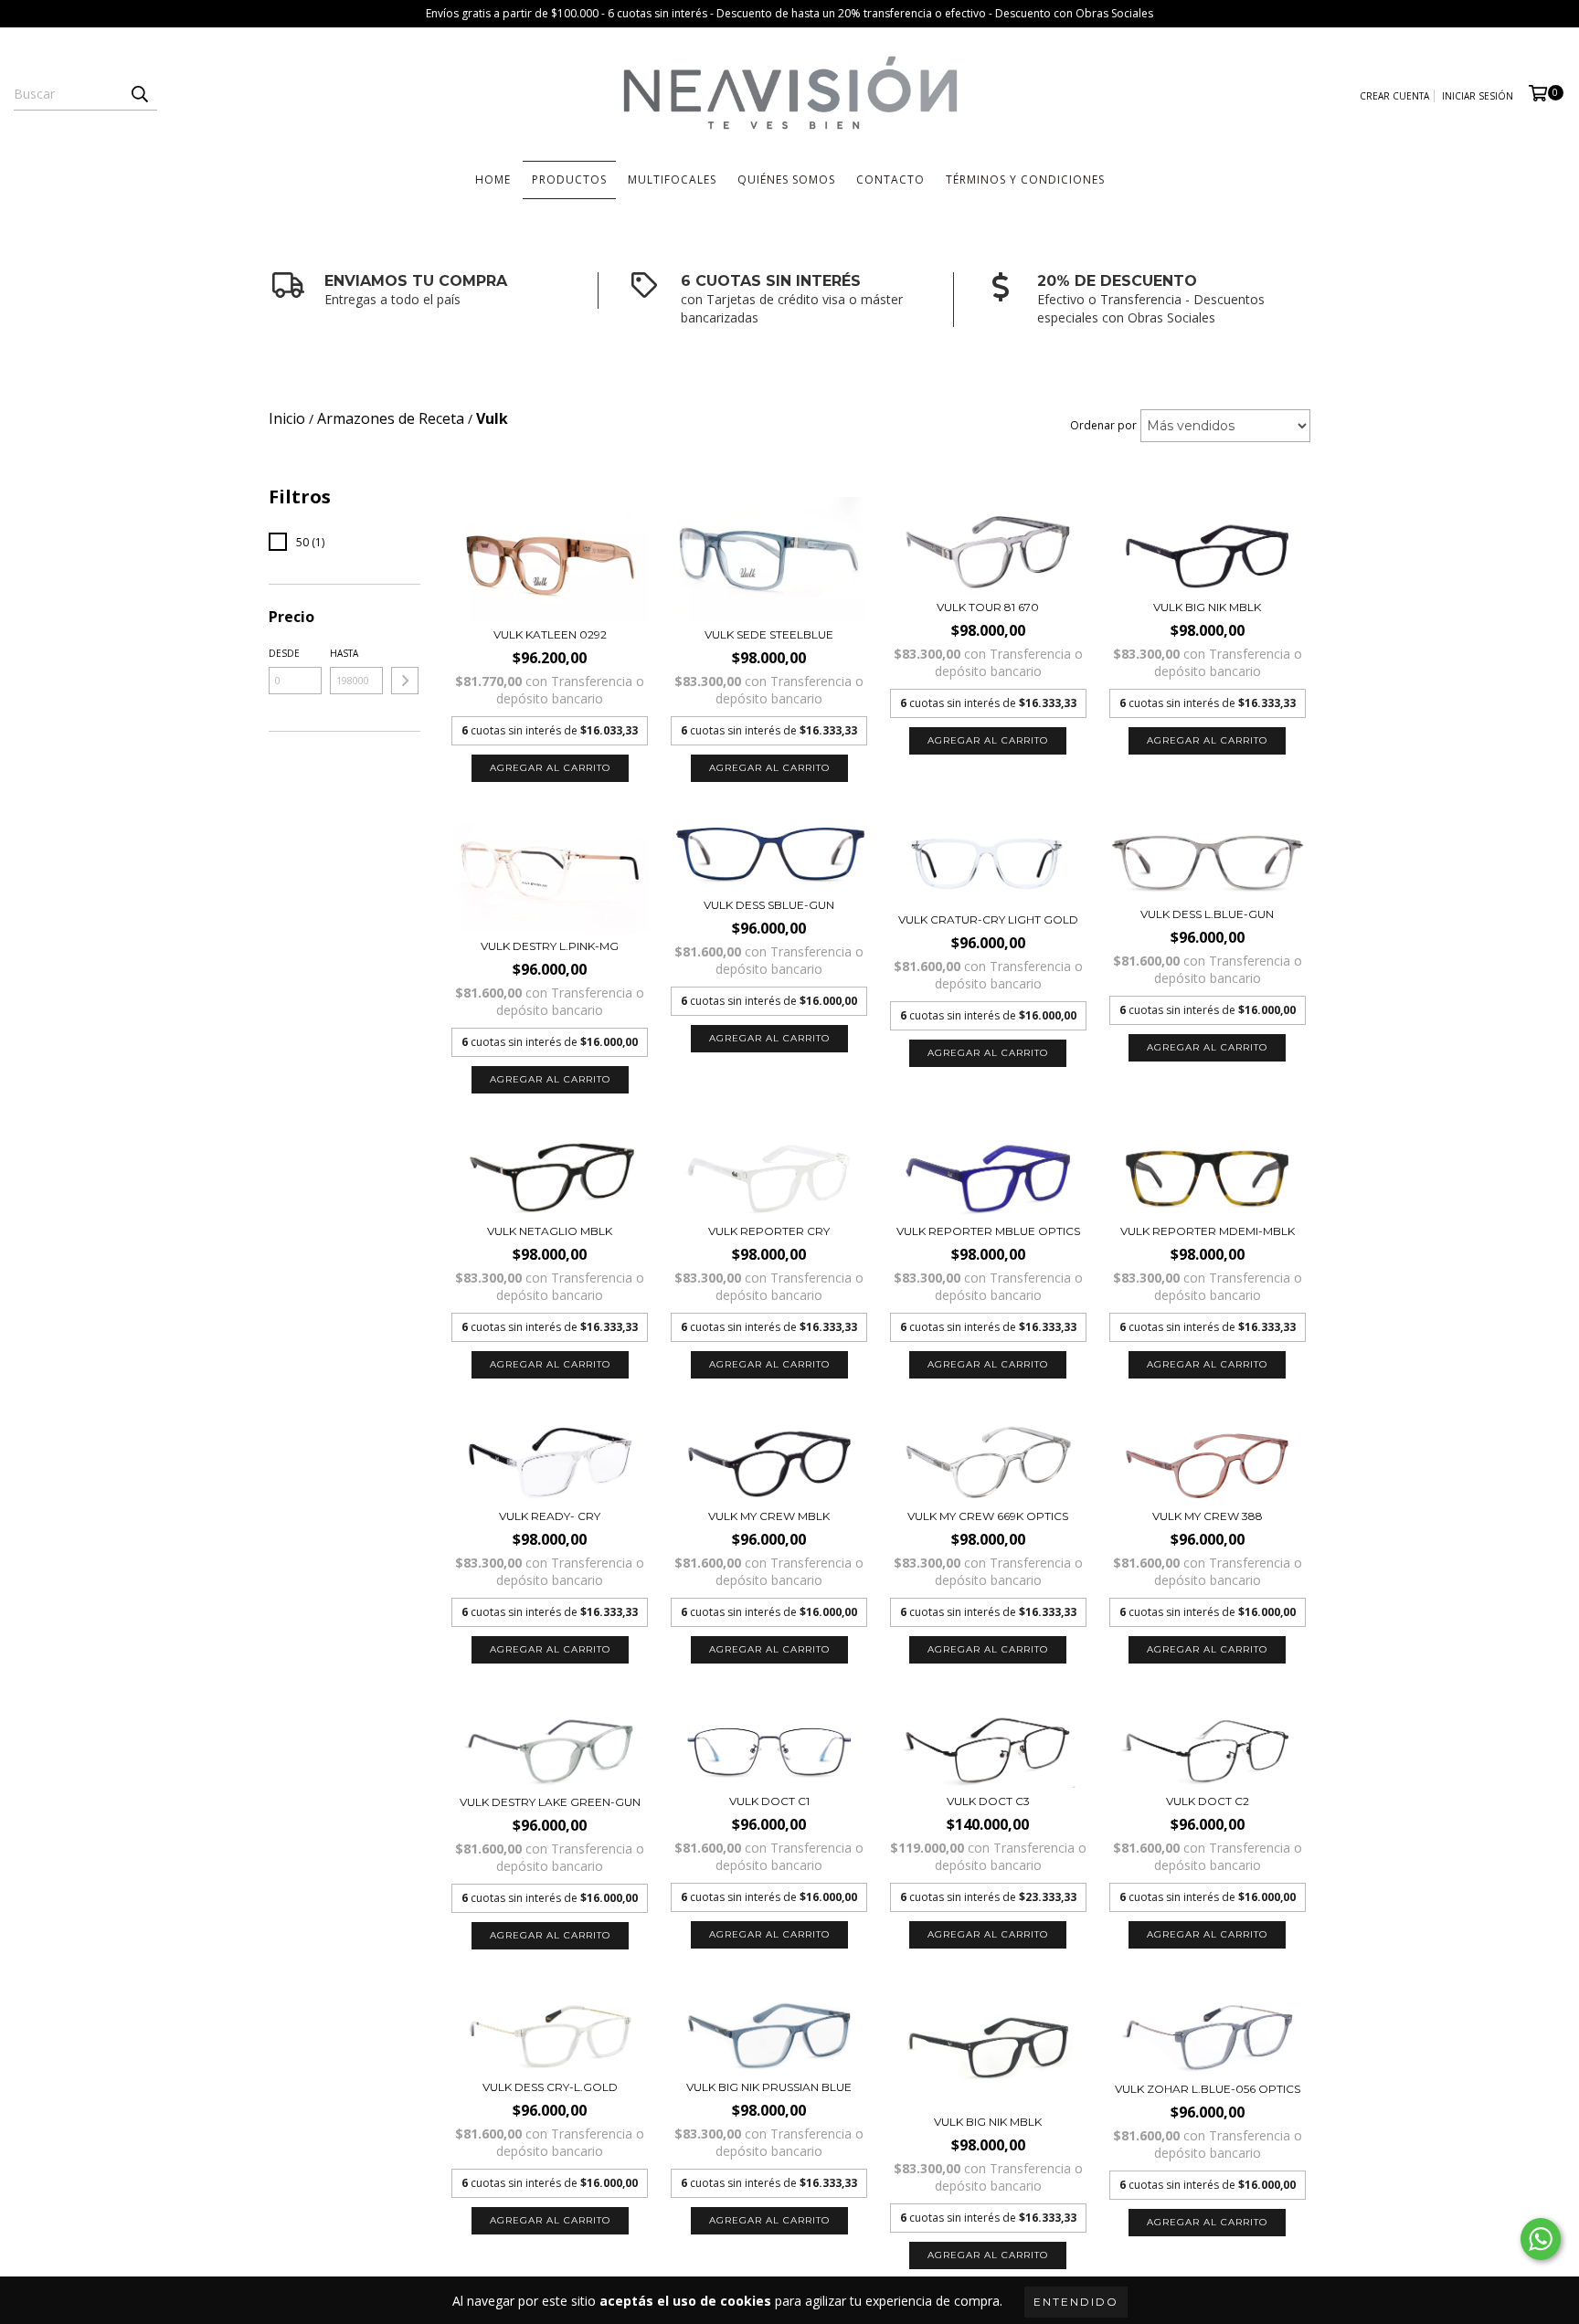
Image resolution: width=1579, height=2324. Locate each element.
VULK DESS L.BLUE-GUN (1207, 914)
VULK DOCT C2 (1208, 1801)
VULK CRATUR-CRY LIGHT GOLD (988, 919)
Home (493, 180)
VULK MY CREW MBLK (769, 1516)
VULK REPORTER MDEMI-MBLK (1208, 1231)
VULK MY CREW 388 (1208, 1516)
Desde (284, 653)
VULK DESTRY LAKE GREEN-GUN (550, 1802)
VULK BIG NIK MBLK (988, 2122)
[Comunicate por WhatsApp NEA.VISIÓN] (1541, 2239)
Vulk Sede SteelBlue (769, 634)
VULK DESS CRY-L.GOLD (550, 2087)
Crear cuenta (1394, 96)
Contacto (890, 180)
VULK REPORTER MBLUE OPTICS (988, 1231)
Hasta (344, 653)
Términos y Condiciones (1025, 180)
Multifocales (672, 180)
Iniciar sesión (1478, 96)
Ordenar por (1103, 425)
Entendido (1076, 2302)
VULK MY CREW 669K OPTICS (988, 1516)
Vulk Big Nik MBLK (1207, 607)
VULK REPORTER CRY (769, 1231)
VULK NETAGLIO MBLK (550, 1231)
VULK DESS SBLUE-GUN (769, 905)
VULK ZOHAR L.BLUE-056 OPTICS (1208, 2089)
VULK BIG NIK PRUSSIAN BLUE (769, 2087)
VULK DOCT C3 (988, 1801)
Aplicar (405, 681)
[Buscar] (139, 94)
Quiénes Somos (786, 180)
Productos (569, 180)
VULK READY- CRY (550, 1516)
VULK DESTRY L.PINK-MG (550, 946)
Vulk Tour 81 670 (988, 607)
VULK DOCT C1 (769, 1801)
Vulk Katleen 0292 (550, 634)
